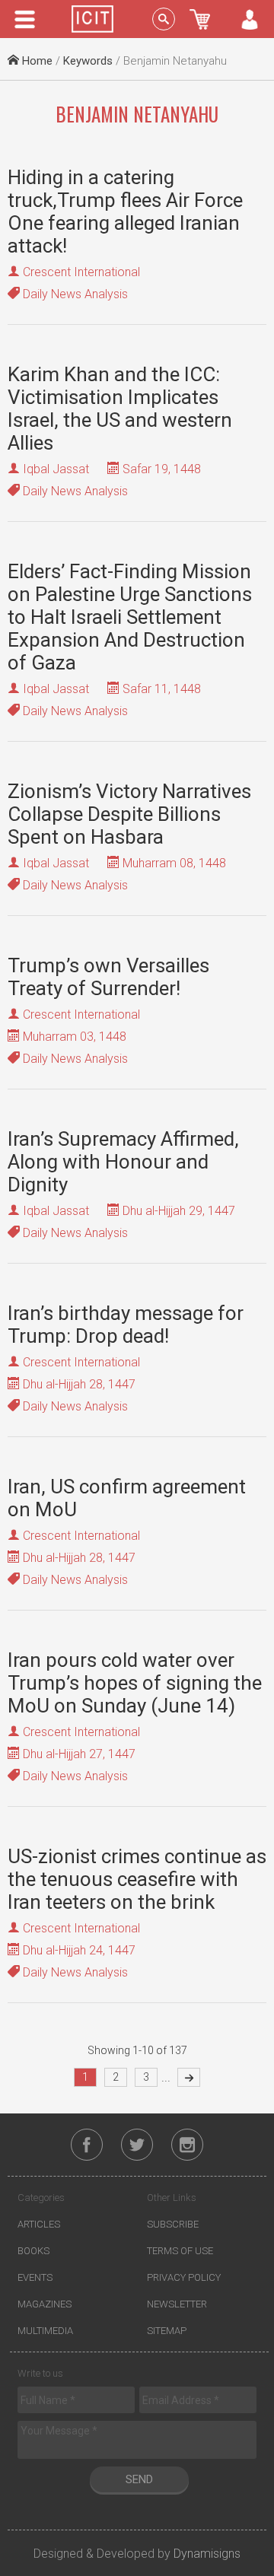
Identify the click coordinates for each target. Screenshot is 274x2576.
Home (36, 61)
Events (35, 2277)
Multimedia (45, 2331)
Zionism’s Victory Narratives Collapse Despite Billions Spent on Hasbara (129, 814)
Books (33, 2251)
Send (139, 2479)
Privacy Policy (184, 2277)
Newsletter (177, 2304)
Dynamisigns (207, 2554)
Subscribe (173, 2224)
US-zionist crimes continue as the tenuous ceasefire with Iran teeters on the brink (137, 1879)
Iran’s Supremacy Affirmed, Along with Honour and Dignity (123, 1162)
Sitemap (167, 2331)
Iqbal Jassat (56, 469)
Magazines (45, 2304)
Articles (39, 2224)
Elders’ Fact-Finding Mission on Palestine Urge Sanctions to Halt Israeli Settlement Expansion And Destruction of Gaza (130, 617)
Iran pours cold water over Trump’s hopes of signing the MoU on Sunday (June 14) (135, 1683)
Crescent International (81, 272)
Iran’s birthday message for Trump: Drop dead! (126, 1325)
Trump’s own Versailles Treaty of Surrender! (108, 977)
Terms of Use (180, 2251)
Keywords (88, 61)
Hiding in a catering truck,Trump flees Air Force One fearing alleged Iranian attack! (125, 211)
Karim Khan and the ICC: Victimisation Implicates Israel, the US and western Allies (120, 409)
